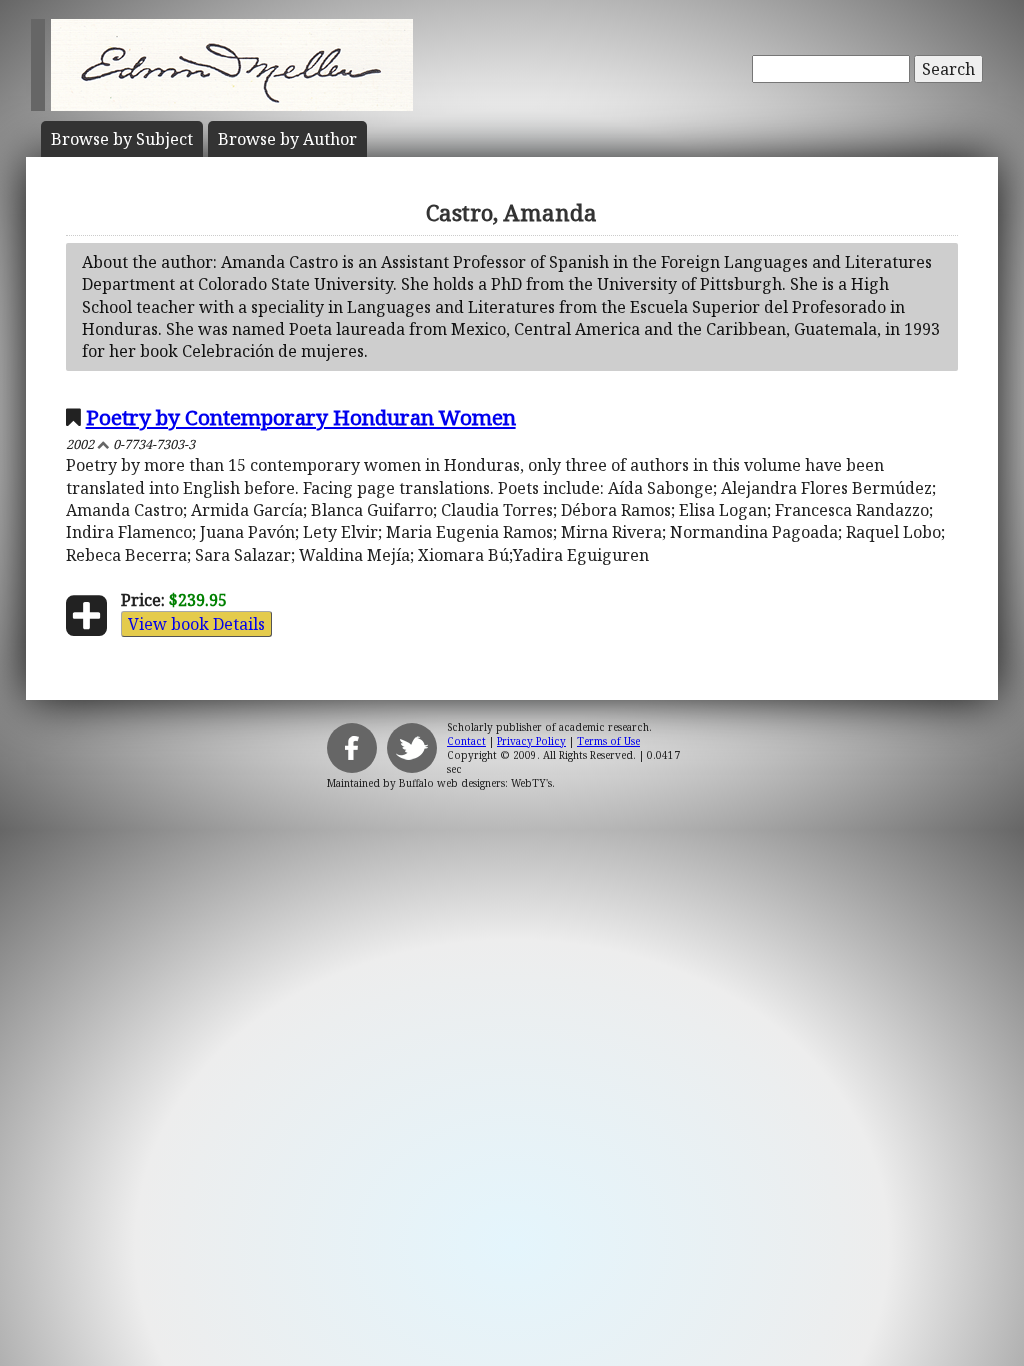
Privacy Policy (531, 741)
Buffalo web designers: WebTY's (475, 783)
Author (287, 139)
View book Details (196, 624)
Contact (466, 741)
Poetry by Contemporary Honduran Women (301, 417)
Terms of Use (608, 741)
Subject (122, 139)
